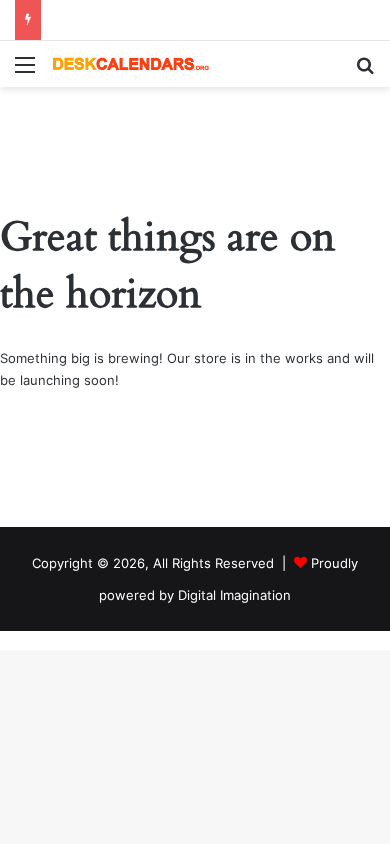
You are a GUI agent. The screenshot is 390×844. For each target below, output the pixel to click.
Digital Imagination (234, 595)
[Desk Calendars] (130, 64)
